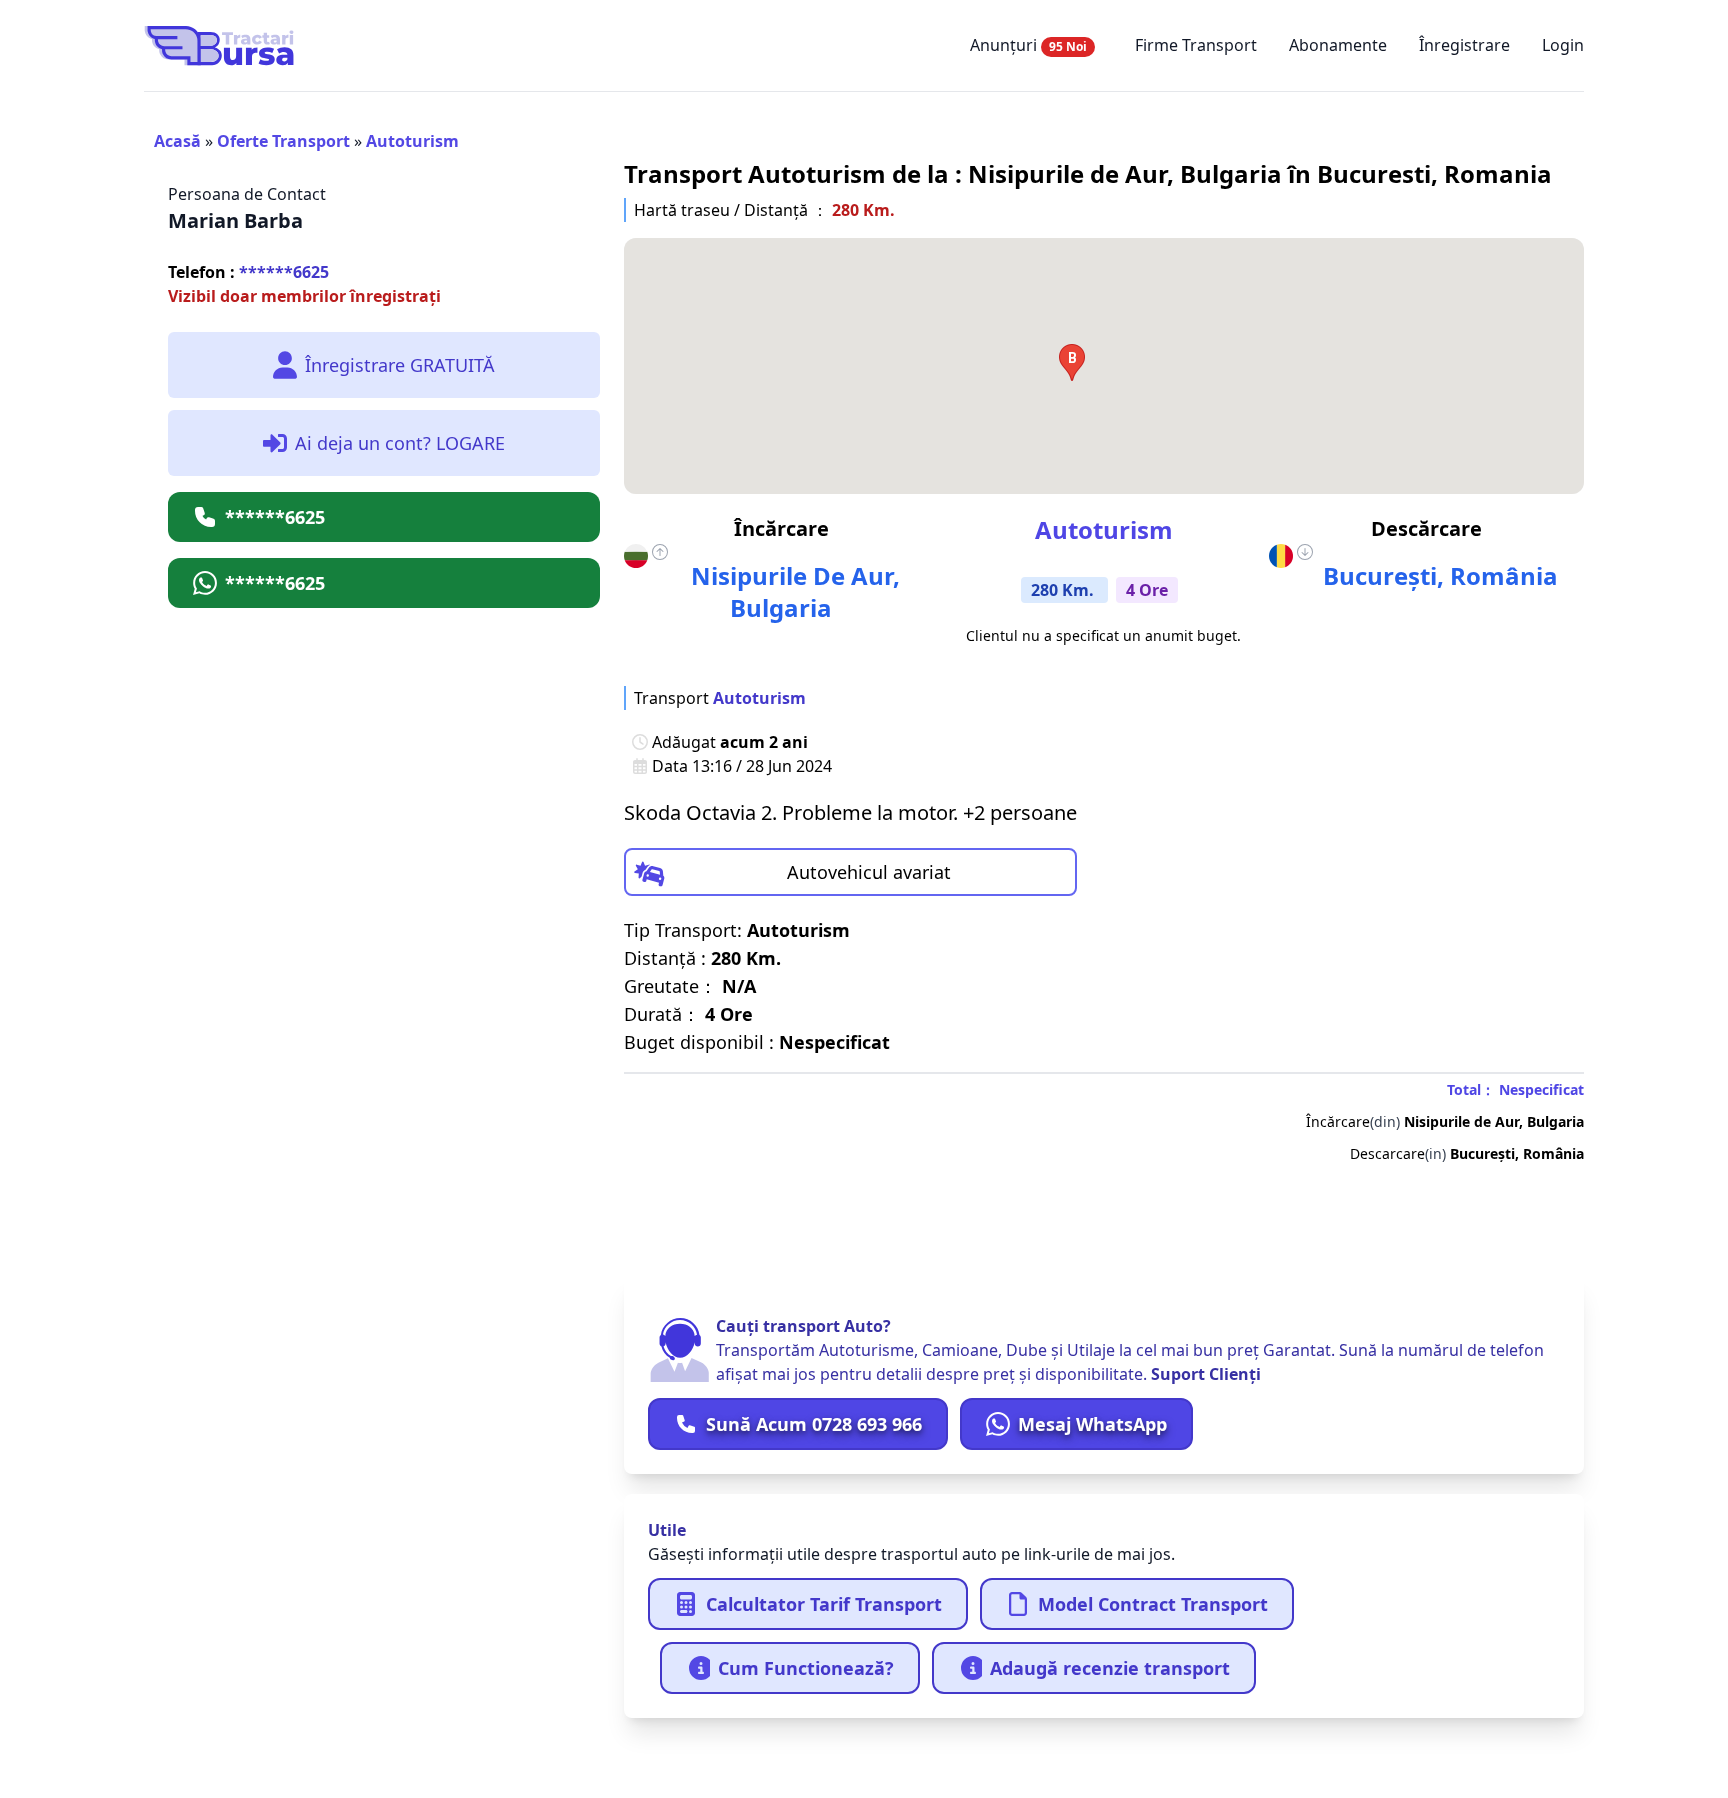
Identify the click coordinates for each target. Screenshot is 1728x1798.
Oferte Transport (283, 141)
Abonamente (1338, 45)
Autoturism (412, 141)
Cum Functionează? (806, 1668)
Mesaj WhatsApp (1092, 1424)
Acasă (177, 141)
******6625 (248, 272)
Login (1563, 45)
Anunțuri (1028, 45)
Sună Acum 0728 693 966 (814, 1424)
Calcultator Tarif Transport (824, 1604)
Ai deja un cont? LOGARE (400, 443)
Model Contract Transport (1153, 1604)
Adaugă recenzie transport (1110, 1668)
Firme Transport (1196, 45)
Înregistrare (1464, 45)
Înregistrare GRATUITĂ (400, 365)
